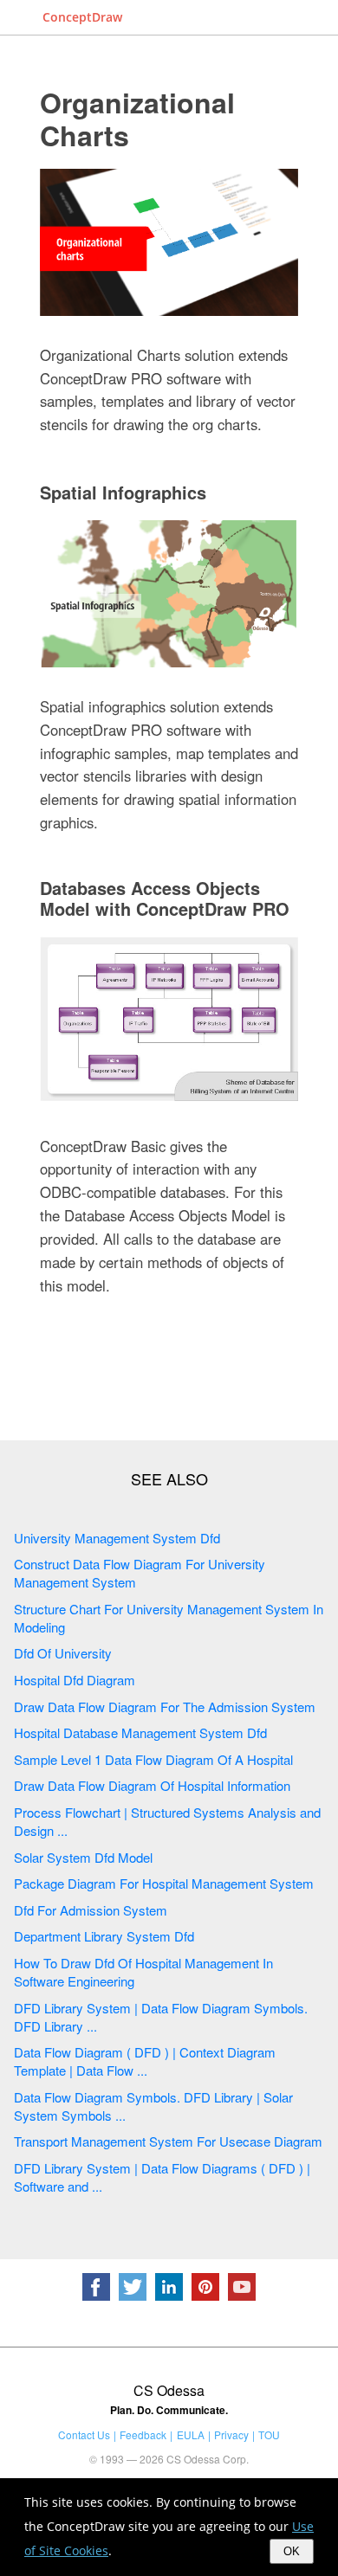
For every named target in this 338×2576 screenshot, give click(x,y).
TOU (269, 2434)
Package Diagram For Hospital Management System (164, 1883)
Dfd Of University (63, 1653)
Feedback (143, 2434)
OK (292, 2551)
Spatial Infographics (123, 492)
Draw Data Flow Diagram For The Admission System (165, 1707)
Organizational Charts (137, 119)
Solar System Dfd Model (83, 1857)
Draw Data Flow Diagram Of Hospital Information (152, 1785)
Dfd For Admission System (91, 1910)
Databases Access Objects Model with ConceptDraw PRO (165, 898)
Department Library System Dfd (104, 1936)
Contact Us (84, 2434)
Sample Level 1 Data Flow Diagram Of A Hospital (153, 1759)
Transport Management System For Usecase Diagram (168, 2141)
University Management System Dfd (117, 1538)
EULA (191, 2434)
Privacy (231, 2434)
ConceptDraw (82, 17)
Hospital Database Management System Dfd (140, 1732)
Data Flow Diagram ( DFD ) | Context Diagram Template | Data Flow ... (145, 2061)
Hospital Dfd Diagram (75, 1680)
